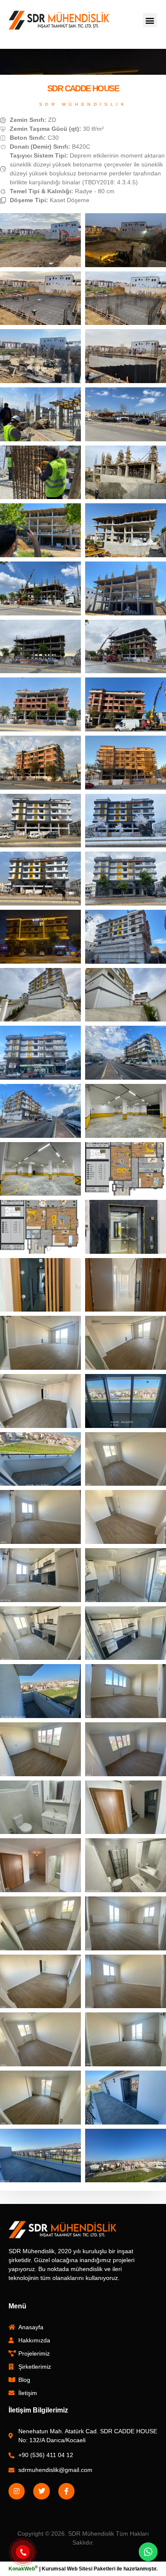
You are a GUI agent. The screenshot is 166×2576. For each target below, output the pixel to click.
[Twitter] (41, 2491)
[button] (150, 20)
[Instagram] (17, 2491)
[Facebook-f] (66, 2491)
